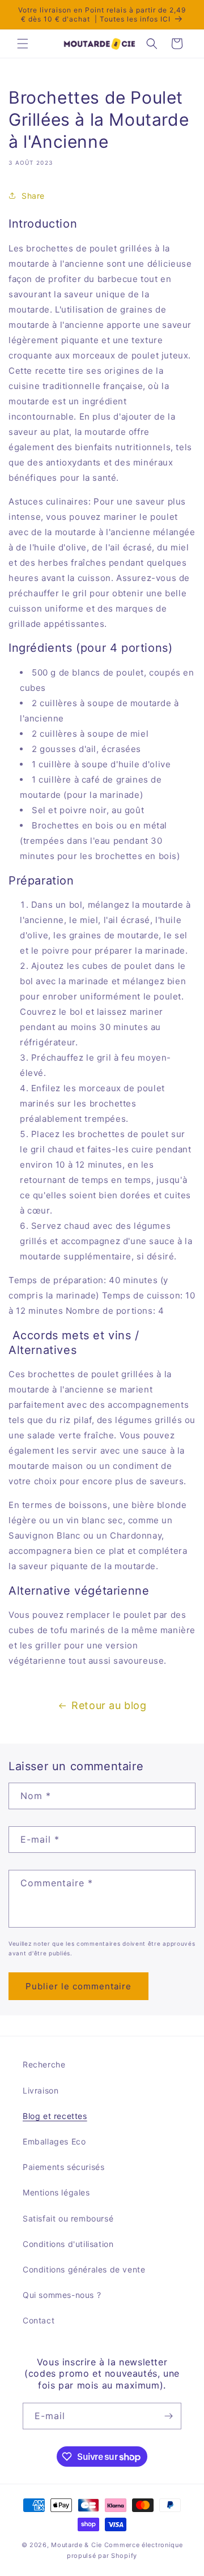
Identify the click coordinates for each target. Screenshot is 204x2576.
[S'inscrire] (168, 2416)
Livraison (41, 2090)
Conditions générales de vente (84, 2269)
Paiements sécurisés (63, 2167)
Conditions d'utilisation (68, 2244)
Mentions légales (56, 2192)
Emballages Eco (54, 2141)
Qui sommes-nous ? (62, 2295)
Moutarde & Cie (76, 2545)
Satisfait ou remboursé (68, 2218)
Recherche (44, 2064)
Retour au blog (109, 1705)
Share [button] (33, 196)
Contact (39, 2320)
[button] (23, 44)
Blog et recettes (55, 2116)
